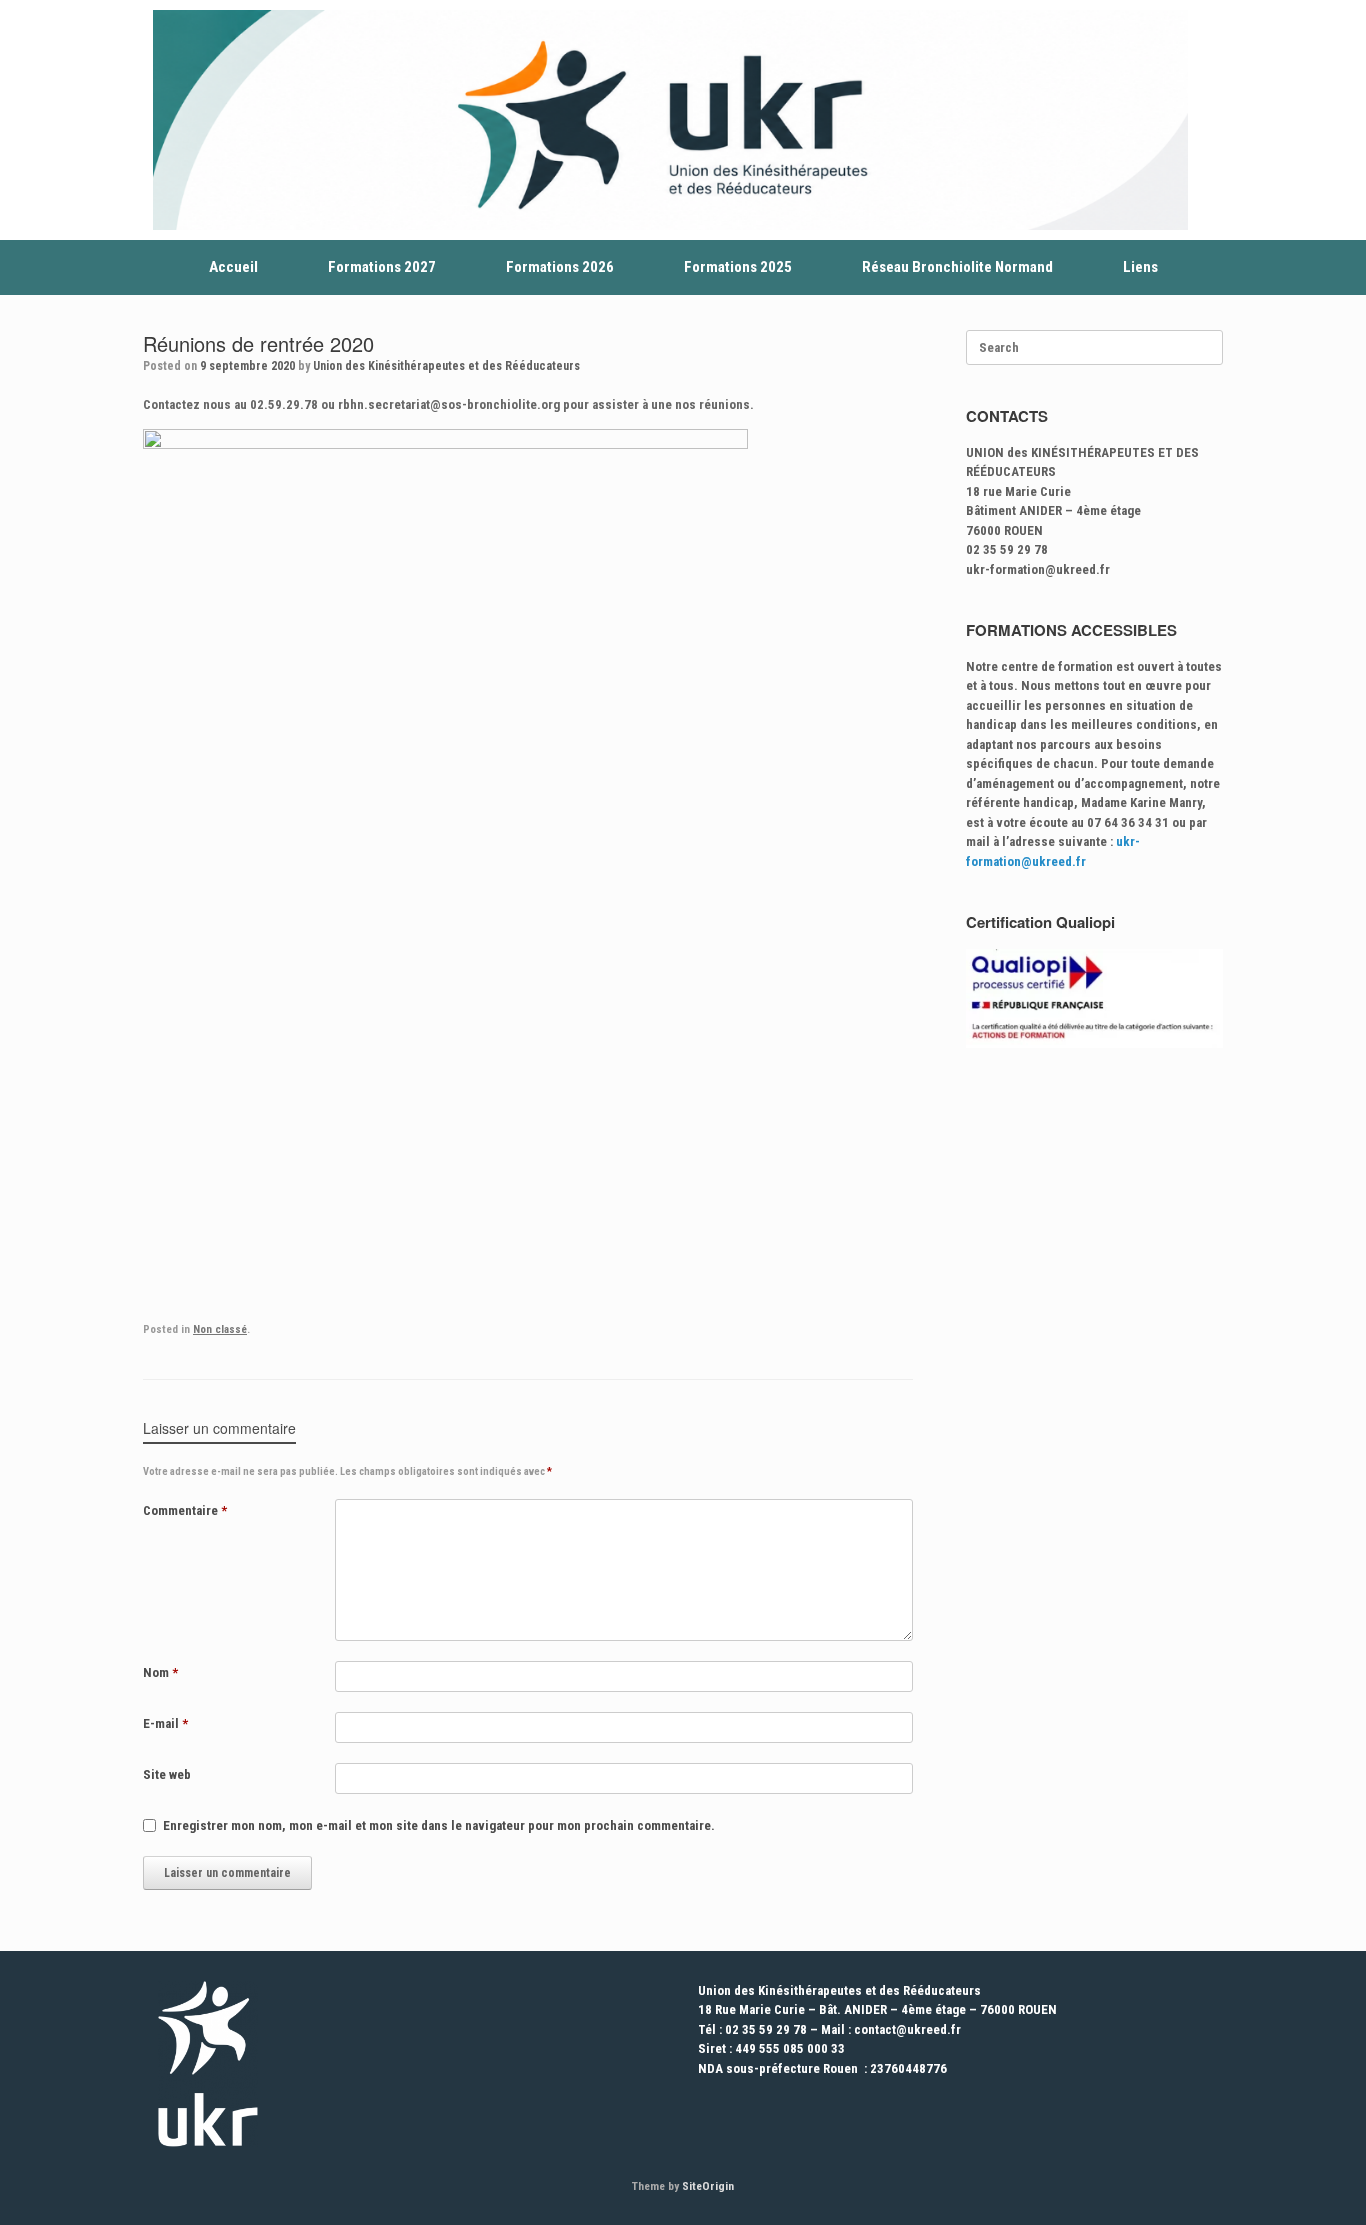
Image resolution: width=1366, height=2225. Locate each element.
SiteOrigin (708, 2186)
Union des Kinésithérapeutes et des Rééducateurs (446, 366)
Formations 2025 (738, 267)
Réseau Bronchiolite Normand (957, 267)
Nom (160, 1672)
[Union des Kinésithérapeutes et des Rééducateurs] (670, 120)
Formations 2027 (382, 267)
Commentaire (185, 1510)
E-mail (165, 1723)
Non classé (220, 1329)
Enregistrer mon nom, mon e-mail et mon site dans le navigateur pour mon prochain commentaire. (439, 1825)
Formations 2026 (560, 267)
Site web (167, 1774)
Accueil (233, 267)
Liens (1140, 267)
